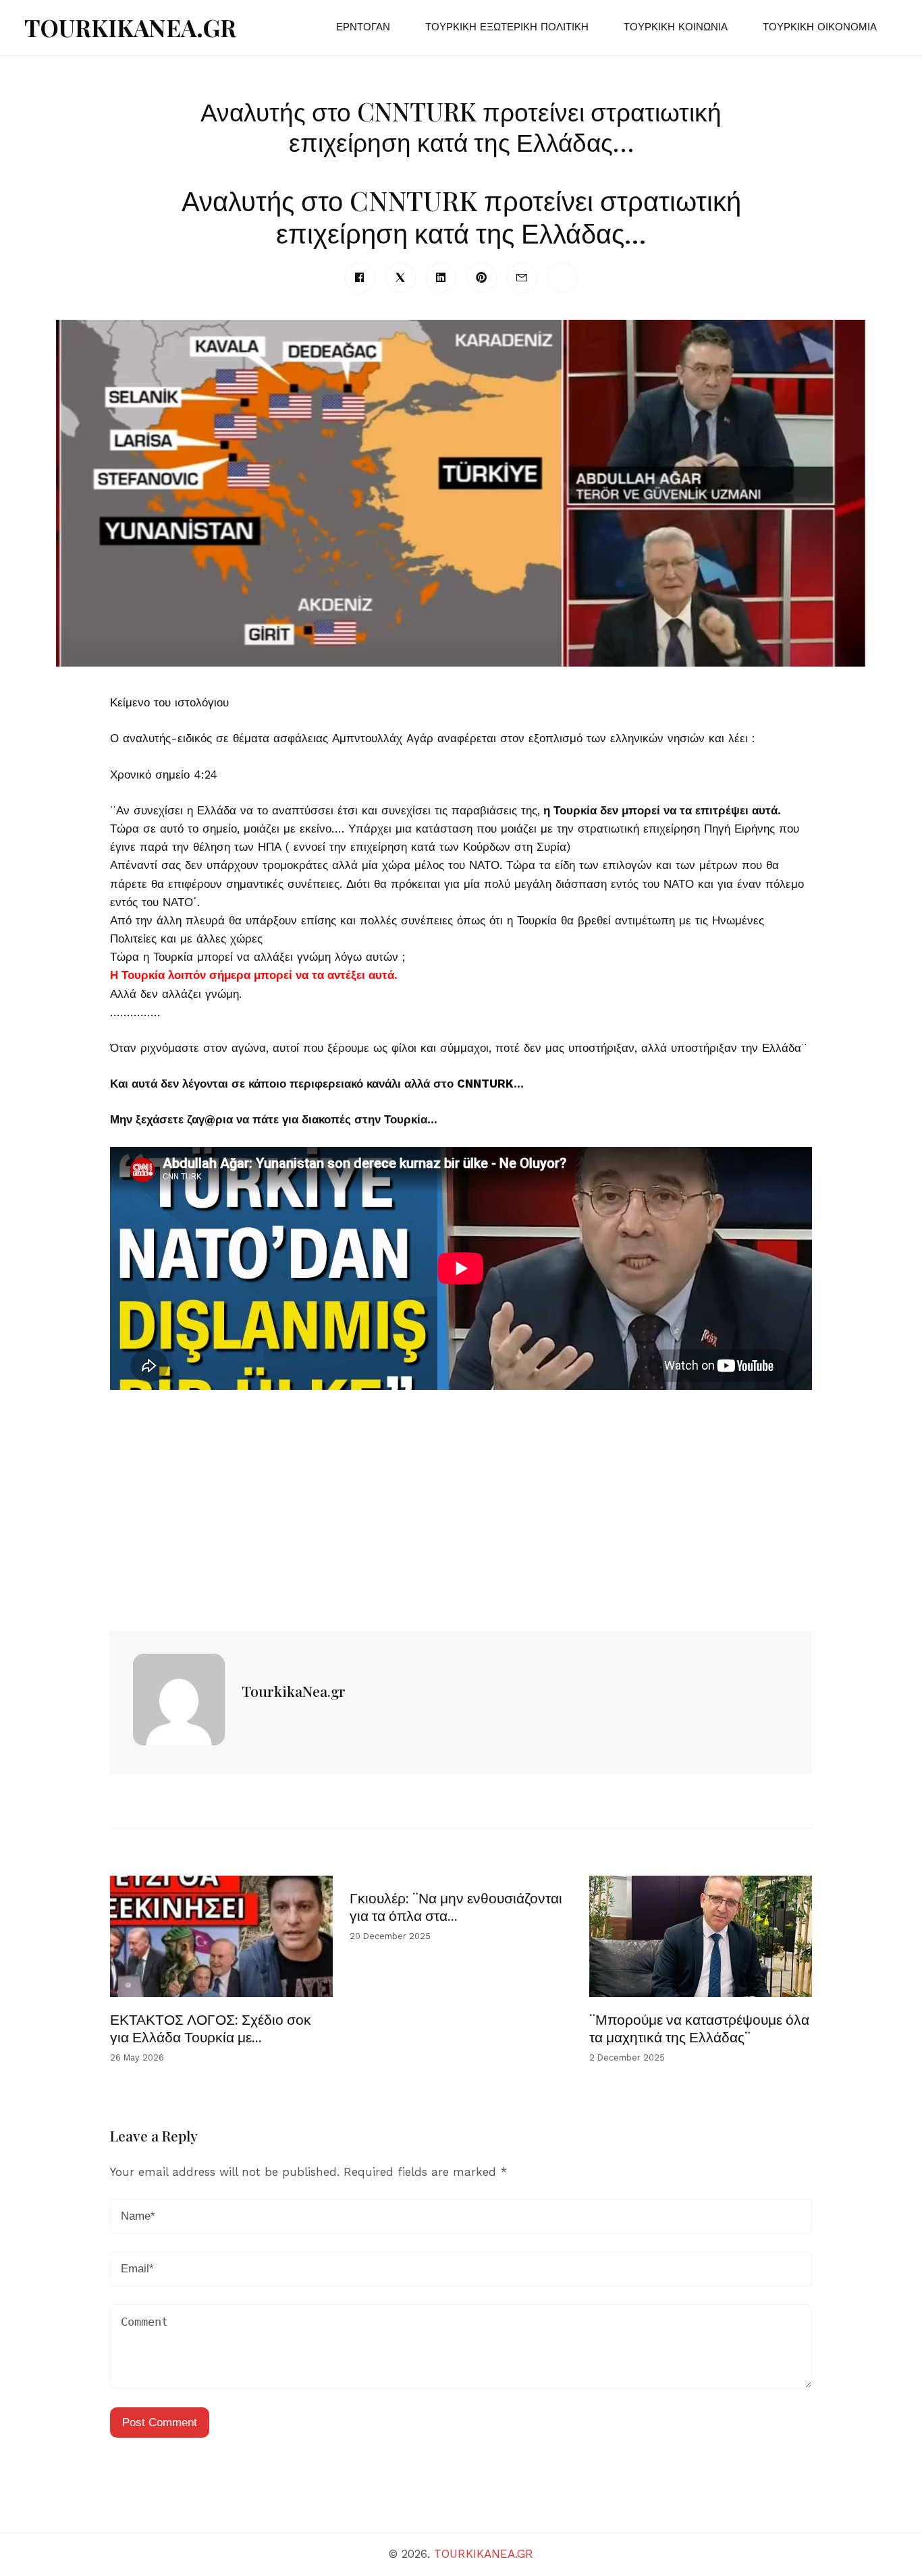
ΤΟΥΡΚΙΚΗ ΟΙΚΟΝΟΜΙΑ (820, 27)
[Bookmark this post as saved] (116, 1599)
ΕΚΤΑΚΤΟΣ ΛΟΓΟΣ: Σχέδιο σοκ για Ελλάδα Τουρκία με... (211, 2027)
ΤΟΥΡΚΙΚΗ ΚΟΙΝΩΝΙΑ (676, 27)
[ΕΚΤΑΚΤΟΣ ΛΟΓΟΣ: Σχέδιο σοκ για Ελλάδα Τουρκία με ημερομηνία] (221, 1936)
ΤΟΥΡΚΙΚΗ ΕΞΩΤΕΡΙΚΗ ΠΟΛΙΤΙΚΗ (507, 27)
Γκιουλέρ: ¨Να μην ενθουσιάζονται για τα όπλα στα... (456, 1906)
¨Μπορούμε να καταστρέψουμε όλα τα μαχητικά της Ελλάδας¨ (699, 2027)
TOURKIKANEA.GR (130, 27)
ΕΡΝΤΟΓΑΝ (363, 27)
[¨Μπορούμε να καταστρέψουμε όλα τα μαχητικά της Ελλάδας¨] (701, 1936)
